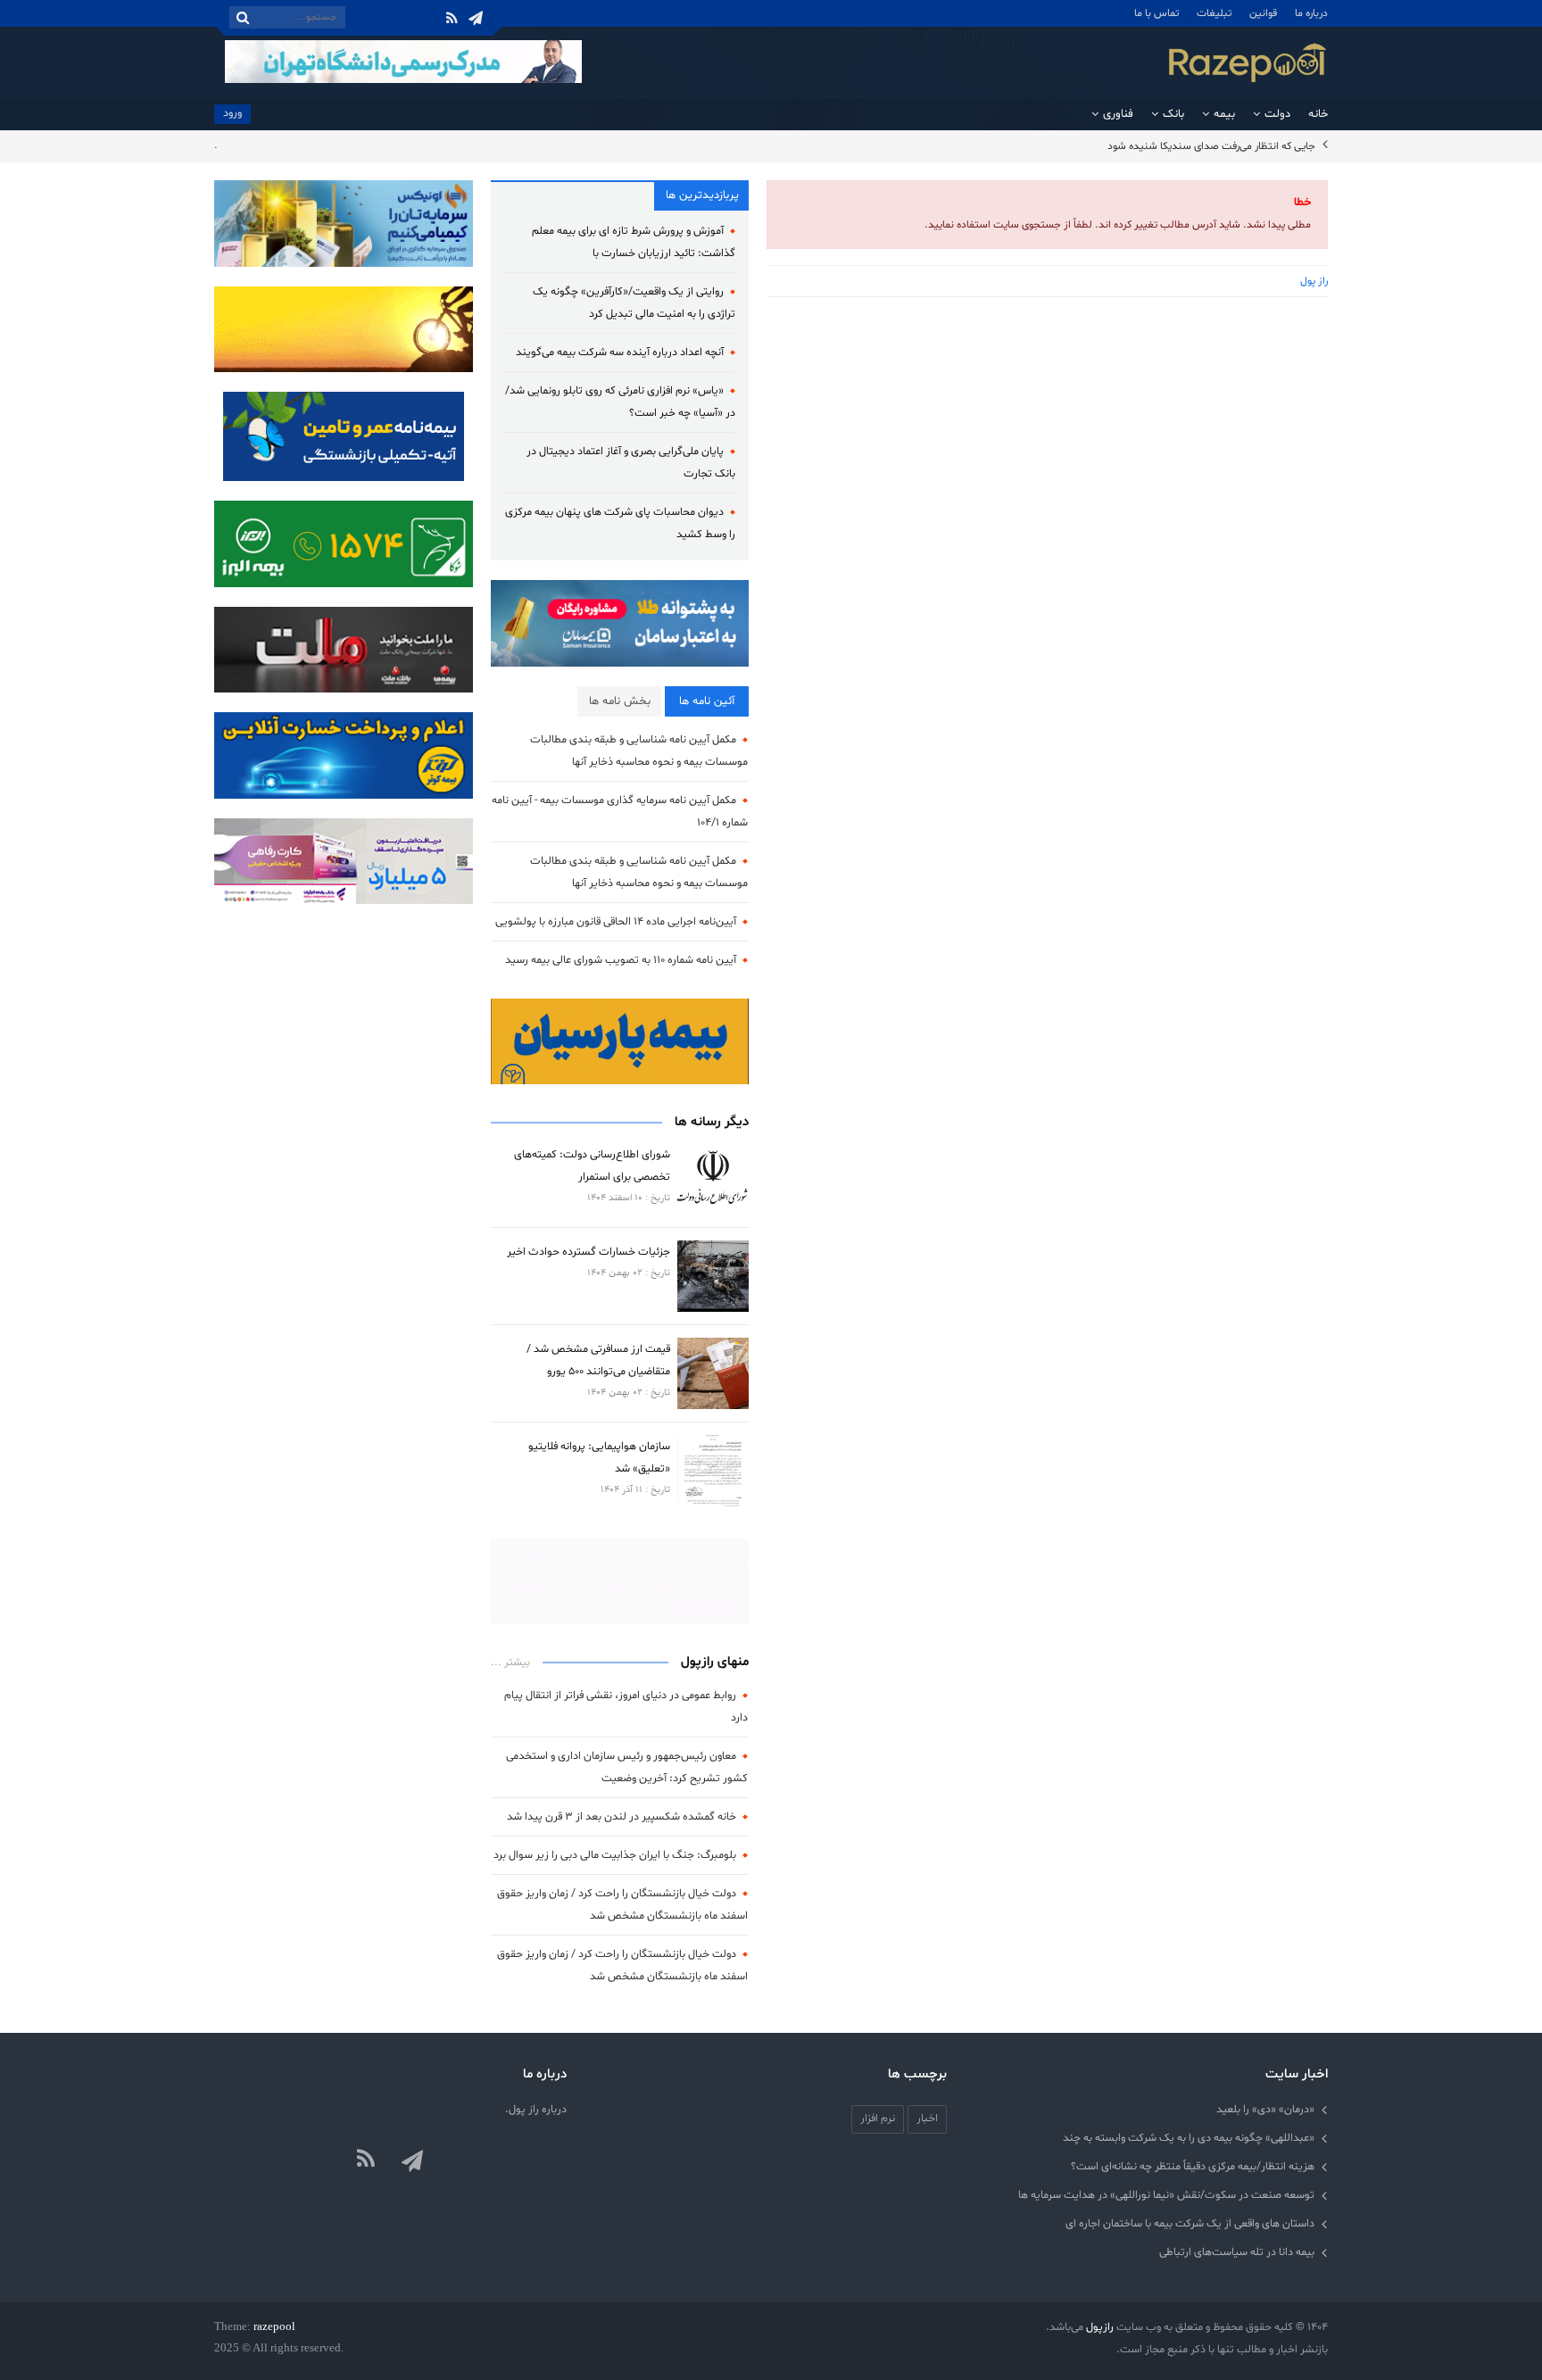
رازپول (1100, 2327)
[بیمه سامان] (620, 624)
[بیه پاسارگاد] (344, 436)
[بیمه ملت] (344, 329)
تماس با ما (1156, 13)
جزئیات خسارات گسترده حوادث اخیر (589, 1252)
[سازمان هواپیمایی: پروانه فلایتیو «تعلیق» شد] (713, 1471)
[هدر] (403, 62)
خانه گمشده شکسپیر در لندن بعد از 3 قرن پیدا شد (622, 1816)
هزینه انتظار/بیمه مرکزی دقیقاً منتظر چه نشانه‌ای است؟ (1193, 2166)
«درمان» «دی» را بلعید (1265, 2109)
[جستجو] (243, 17)
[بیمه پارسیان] (620, 1041)
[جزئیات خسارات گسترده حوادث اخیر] (713, 1276)
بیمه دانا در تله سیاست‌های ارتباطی (1237, 2252)
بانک (1173, 114)
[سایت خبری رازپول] (1248, 62)
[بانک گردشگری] (620, 1581)
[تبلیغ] (344, 544)
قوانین (1263, 13)
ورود (232, 113)
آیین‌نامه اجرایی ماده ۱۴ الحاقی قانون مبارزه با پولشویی (616, 921)
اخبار (927, 2118)
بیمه (1224, 114)
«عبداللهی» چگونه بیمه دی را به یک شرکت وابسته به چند (1189, 2138)
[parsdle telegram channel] (414, 2160)
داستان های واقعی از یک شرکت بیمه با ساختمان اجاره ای (1190, 2223)
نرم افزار (878, 2118)
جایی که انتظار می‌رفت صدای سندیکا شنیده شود (1211, 146)
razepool (274, 2326)
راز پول (1314, 281)
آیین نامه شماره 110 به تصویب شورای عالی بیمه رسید (621, 960)
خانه (1318, 114)
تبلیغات (1214, 13)
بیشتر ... (510, 1663)
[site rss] (366, 2160)
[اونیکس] (344, 224)
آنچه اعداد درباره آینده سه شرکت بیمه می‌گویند (620, 352)
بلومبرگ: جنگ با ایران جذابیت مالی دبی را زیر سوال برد (615, 1855)
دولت (1277, 114)
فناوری (1118, 114)
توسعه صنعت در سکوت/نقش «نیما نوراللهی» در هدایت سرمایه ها (1166, 2195)
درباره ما (1311, 13)
